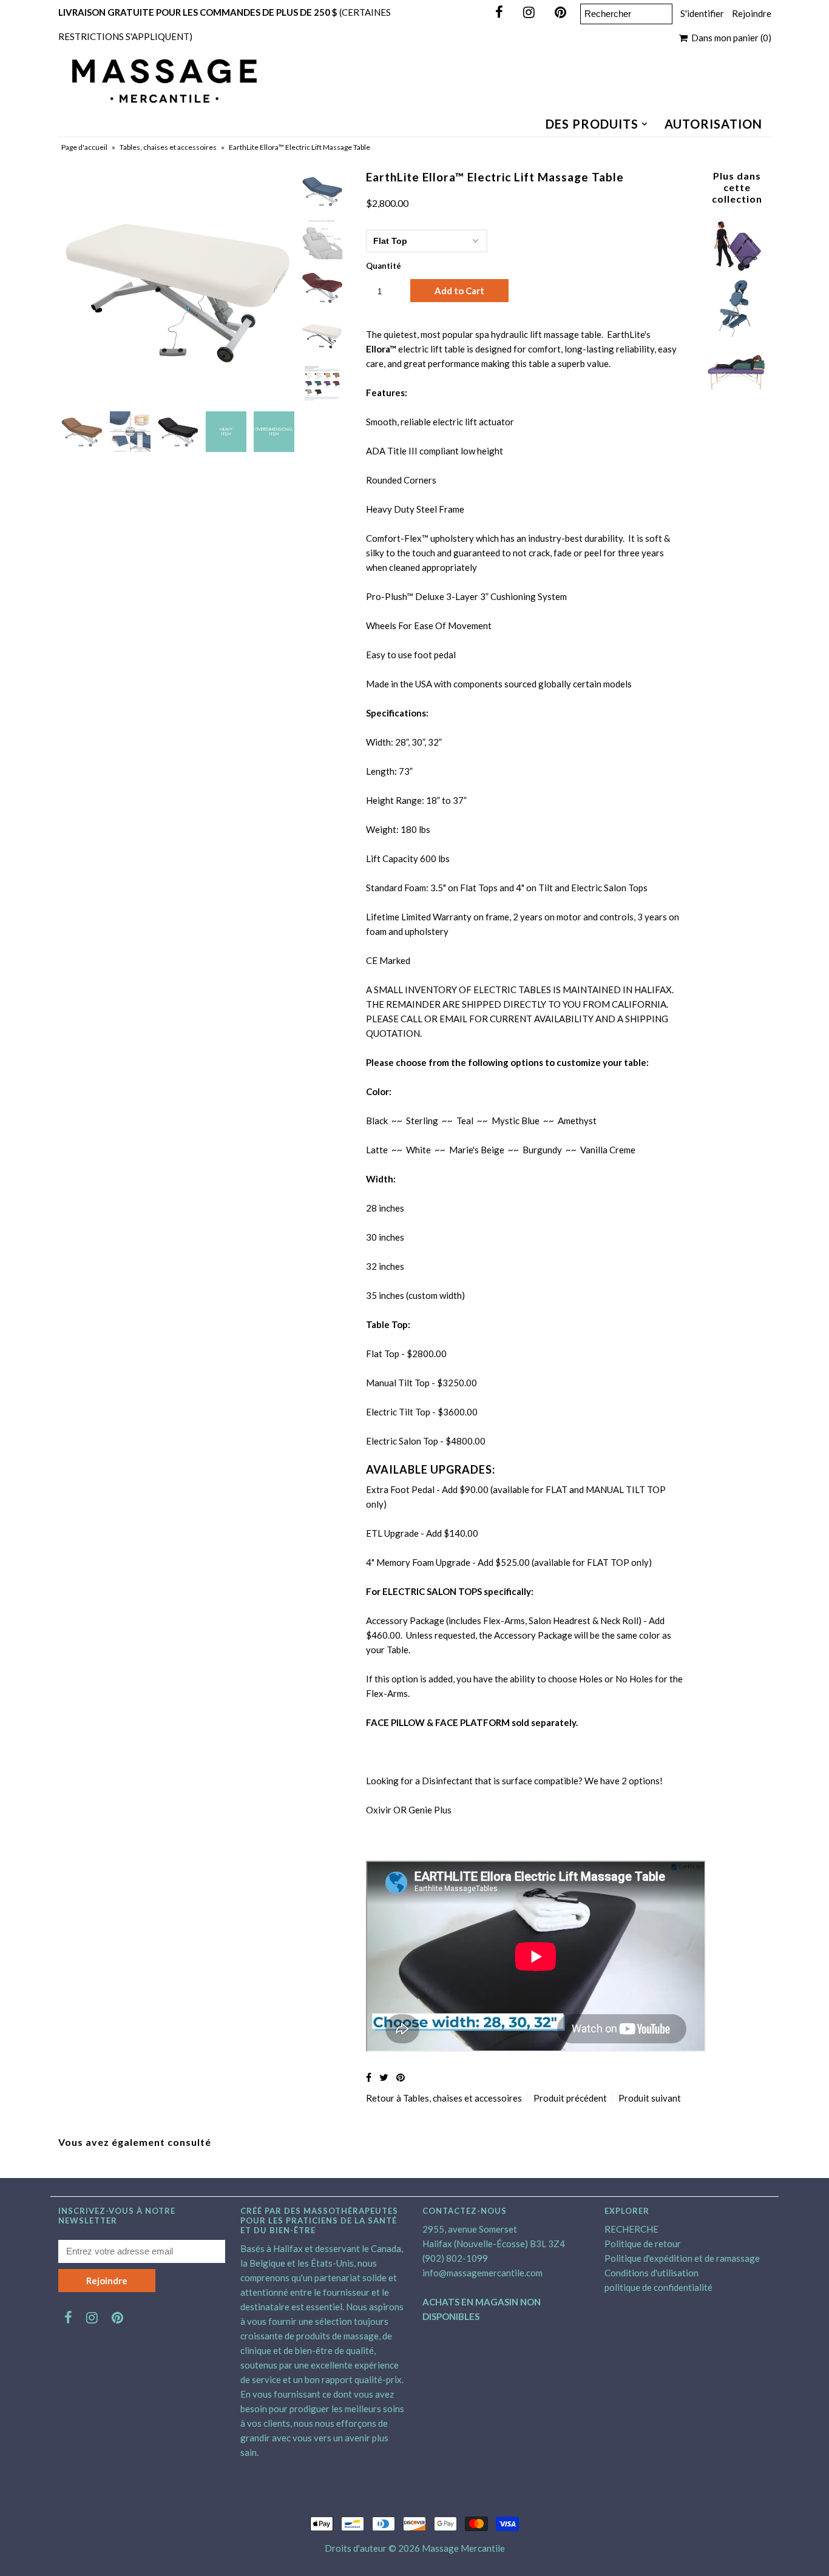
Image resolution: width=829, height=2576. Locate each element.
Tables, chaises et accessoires (168, 147)
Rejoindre (752, 13)
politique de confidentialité (658, 2287)
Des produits (592, 124)
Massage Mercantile (463, 2548)
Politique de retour (643, 2244)
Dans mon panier (729, 38)
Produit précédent (570, 2098)
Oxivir (379, 1810)
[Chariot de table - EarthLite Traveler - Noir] (737, 272)
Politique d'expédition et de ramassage (682, 2258)
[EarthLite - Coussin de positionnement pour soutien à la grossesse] (737, 396)
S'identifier (702, 13)
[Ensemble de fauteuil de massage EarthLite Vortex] (737, 334)
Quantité (384, 266)
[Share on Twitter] (384, 2077)
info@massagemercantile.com (482, 2273)
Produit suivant (650, 2098)
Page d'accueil (84, 147)
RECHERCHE (631, 2229)
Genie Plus (430, 1810)
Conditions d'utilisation (651, 2273)
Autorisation (713, 124)
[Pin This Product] (401, 2077)
